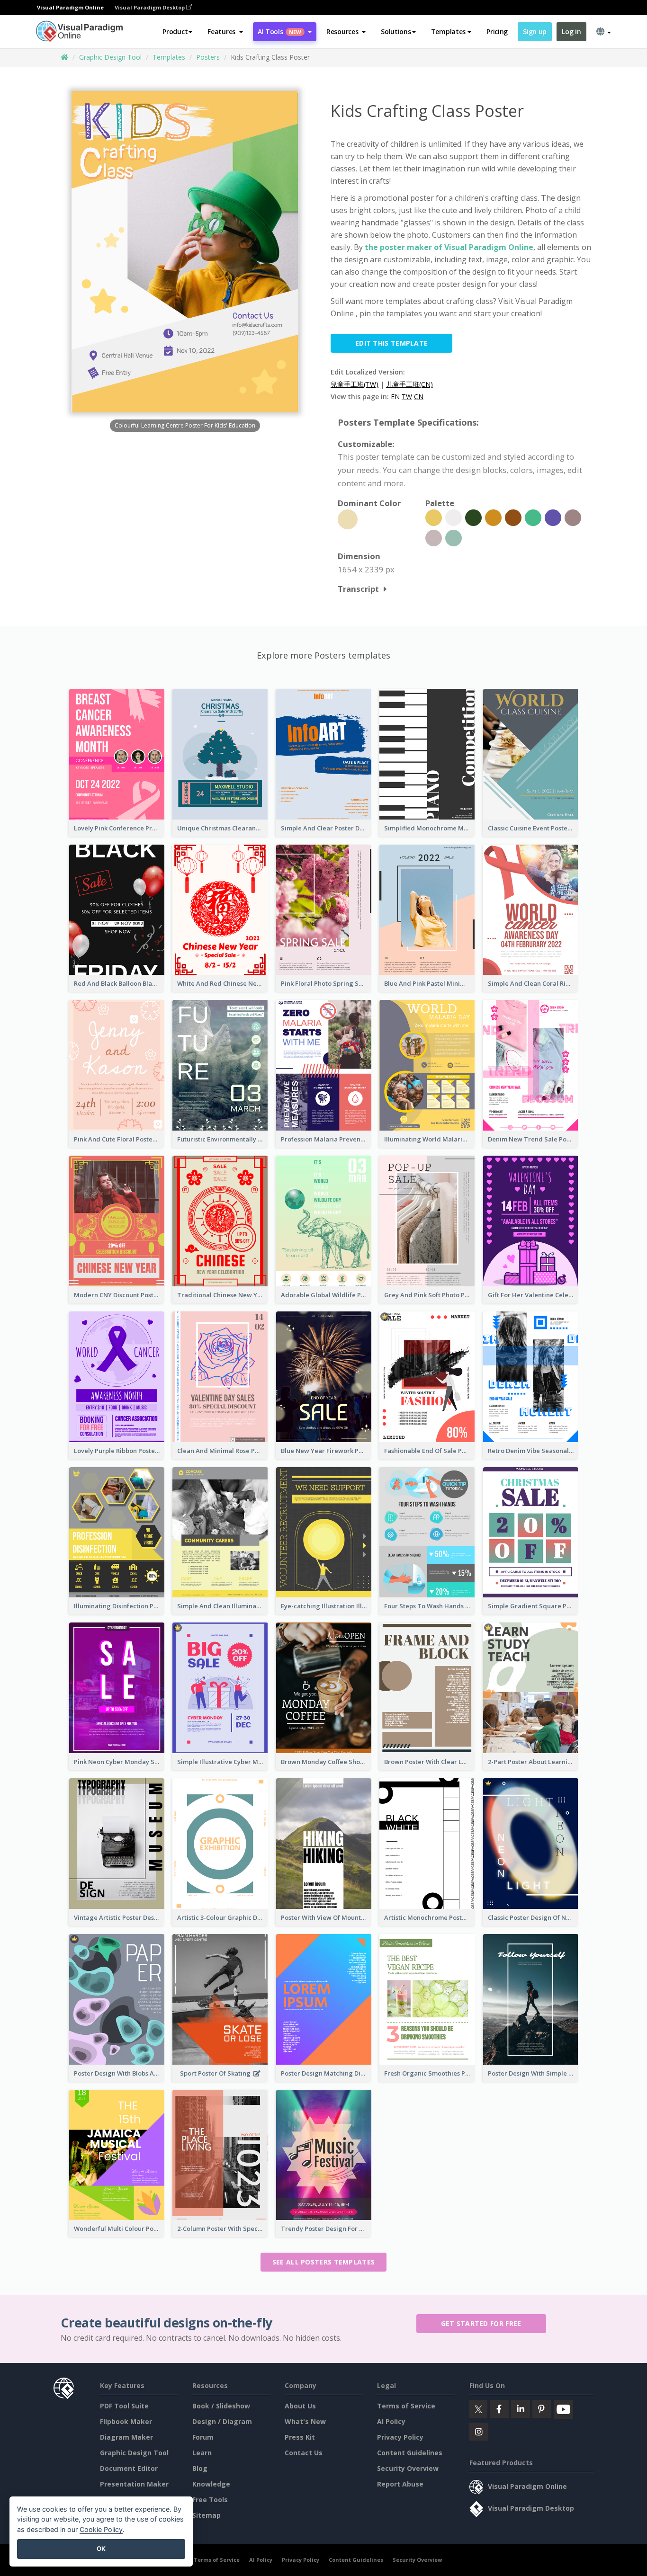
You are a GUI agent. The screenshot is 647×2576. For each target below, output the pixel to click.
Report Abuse (400, 2484)
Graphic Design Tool (110, 57)
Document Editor (129, 2468)
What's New (305, 2421)
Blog (200, 2468)
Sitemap (207, 2515)
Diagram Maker (126, 2437)
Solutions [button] (396, 31)
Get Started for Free (481, 2323)
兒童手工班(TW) (355, 384)
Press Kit (300, 2437)
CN (419, 397)
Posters (208, 57)
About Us (300, 2406)
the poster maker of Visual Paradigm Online (449, 247)
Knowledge (211, 2484)
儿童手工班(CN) (409, 384)
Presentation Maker (134, 2484)
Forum (203, 2437)
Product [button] (175, 31)
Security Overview (408, 2468)
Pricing (497, 31)
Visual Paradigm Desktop (150, 7)
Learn (202, 2453)
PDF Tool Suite (124, 2406)
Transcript (358, 589)
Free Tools (210, 2500)
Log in (571, 31)
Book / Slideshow (221, 2406)
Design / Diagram (222, 2421)
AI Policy (391, 2421)
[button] (225, 32)
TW (407, 397)
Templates (169, 57)
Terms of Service (406, 2406)
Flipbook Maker (126, 2421)
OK (101, 2549)
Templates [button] (448, 31)
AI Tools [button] (279, 31)
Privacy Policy (400, 2437)
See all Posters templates (324, 2262)
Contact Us (304, 2453)
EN (395, 397)
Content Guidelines (410, 2453)
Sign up (535, 31)
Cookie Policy (101, 2529)
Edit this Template (391, 343)
